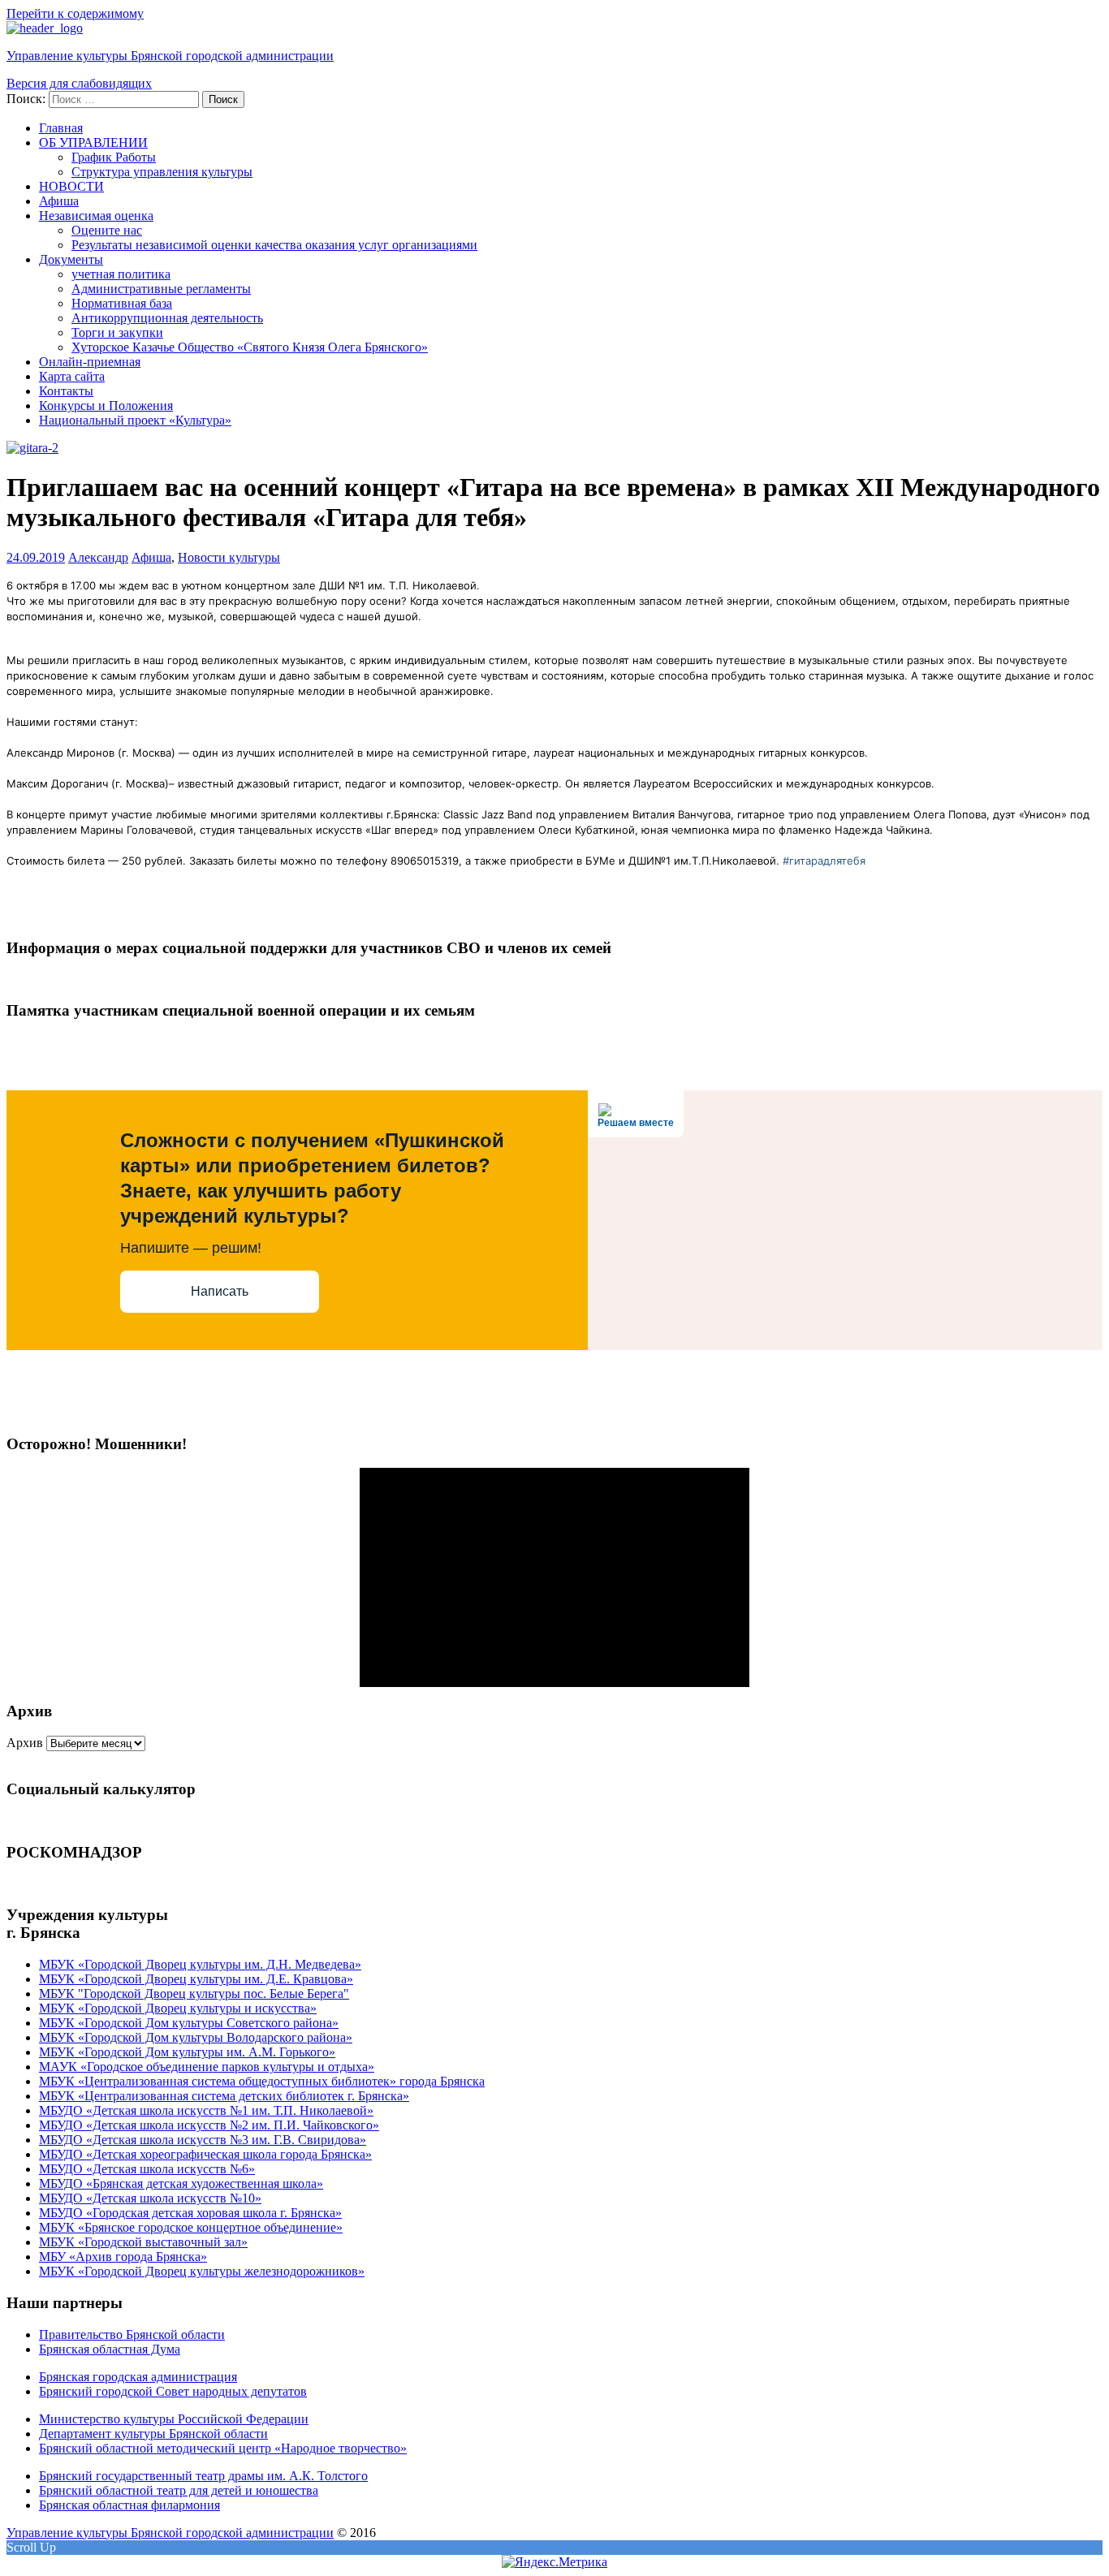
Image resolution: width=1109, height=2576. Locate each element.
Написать (220, 1291)
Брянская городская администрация (138, 2377)
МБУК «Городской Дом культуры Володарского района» (196, 2037)
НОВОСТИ (71, 186)
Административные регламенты (161, 289)
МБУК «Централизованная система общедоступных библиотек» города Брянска (262, 2081)
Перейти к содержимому (75, 13)
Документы (71, 259)
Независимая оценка (96, 216)
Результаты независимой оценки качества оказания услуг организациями (274, 245)
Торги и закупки (117, 332)
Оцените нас (107, 230)
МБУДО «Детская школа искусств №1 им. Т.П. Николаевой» (206, 2110)
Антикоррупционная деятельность (167, 318)
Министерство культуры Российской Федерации (174, 2419)
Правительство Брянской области (132, 2334)
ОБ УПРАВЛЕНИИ (93, 142)
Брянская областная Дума (110, 2349)
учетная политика (121, 274)
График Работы (114, 157)
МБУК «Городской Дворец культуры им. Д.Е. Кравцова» (196, 1979)
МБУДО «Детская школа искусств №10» (150, 2198)
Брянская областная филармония (129, 2505)
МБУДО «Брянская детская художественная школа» (181, 2183)
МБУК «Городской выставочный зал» (143, 2242)
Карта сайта (72, 376)
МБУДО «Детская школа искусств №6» (147, 2169)
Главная (61, 128)
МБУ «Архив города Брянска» (123, 2257)
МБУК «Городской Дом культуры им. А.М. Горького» (187, 2052)
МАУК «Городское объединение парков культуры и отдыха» (207, 2067)
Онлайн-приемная (90, 362)
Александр (98, 557)
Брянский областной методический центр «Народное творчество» (223, 2448)
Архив (25, 1743)
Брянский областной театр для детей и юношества (179, 2490)
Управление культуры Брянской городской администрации (170, 56)
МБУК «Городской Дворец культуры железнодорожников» (202, 2271)
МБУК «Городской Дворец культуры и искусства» (178, 2008)
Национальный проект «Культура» (135, 420)
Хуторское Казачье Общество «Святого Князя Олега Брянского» (250, 347)
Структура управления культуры (162, 172)
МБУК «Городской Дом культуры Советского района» (189, 2023)
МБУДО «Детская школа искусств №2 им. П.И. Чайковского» (209, 2125)
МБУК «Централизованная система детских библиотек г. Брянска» (224, 2096)
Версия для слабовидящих (79, 83)
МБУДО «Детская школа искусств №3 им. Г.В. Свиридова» (203, 2140)
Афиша (59, 201)
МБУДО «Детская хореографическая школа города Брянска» (205, 2154)
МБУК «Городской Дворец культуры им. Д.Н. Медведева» (200, 1964)
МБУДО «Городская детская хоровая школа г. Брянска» (190, 2213)
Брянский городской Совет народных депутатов (173, 2391)
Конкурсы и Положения (106, 406)
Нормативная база (122, 303)
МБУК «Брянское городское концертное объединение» (191, 2227)
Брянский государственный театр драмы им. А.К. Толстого (203, 2476)
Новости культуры (229, 557)
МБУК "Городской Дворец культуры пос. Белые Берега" (194, 1993)
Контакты (66, 391)
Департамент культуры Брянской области (153, 2434)
